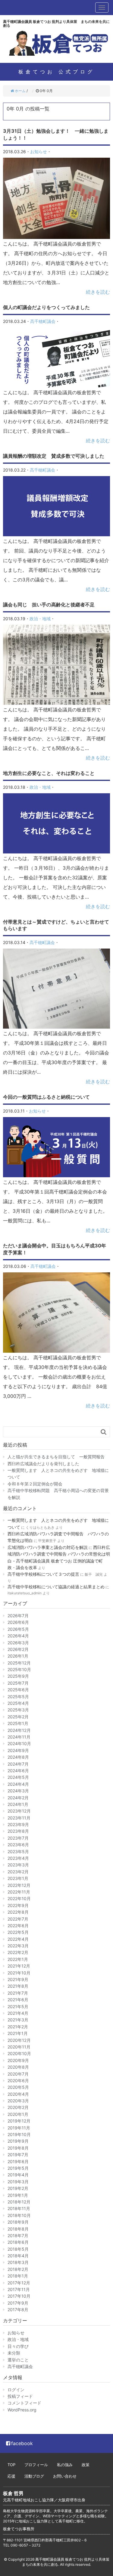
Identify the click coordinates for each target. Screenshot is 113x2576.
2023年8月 (18, 1831)
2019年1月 (18, 2195)
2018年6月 (18, 2242)
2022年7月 (18, 1919)
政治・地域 (40, 619)
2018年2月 (18, 2269)
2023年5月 (18, 1851)
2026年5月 (18, 1629)
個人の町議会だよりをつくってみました (46, 307)
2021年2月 (18, 2027)
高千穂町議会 (43, 321)
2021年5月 (18, 2006)
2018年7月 (18, 2235)
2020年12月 (19, 2040)
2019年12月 (19, 2121)
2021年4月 (18, 2013)
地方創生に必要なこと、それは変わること (49, 773)
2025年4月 (18, 1703)
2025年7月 (18, 1683)
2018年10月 (19, 2215)
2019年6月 (18, 2161)
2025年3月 (18, 1710)
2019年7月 (18, 2155)
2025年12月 (19, 1663)
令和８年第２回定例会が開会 (35, 1484)
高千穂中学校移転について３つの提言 (43, 1574)
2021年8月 (18, 1986)
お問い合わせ (65, 2476)
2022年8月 (18, 1912)
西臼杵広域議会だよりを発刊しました (43, 1464)
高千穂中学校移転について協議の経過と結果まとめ (56, 1587)
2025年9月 (18, 1676)
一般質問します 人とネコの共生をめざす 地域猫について (58, 1474)
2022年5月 (18, 1932)
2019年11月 (19, 2128)
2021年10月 (19, 1973)
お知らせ (39, 152)
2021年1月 (18, 2033)
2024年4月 (18, 1784)
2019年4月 (18, 2175)
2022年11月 (19, 1892)
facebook (22, 2443)
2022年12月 (19, 1885)
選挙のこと (18, 2360)
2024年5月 (18, 1777)
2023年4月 (18, 1858)
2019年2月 (18, 2188)
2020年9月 (18, 2060)
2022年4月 (18, 1939)
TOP (11, 2465)
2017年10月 (19, 2296)
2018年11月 (19, 2208)
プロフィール (36, 2465)
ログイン (16, 2390)
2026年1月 (18, 1656)
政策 (86, 2465)
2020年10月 (19, 2053)
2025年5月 (18, 1697)
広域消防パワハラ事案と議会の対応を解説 (48, 1547)
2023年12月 (19, 1811)
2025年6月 (18, 1690)
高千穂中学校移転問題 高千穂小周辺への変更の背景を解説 (58, 1494)
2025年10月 (19, 1669)
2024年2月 (18, 1798)
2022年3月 (18, 1946)
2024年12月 (19, 1730)
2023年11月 (19, 1818)
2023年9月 (18, 1824)
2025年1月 (18, 1723)
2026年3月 (18, 1643)
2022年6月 (18, 1926)
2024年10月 (19, 1743)
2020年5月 (18, 2087)
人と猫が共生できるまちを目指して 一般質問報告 (56, 1457)
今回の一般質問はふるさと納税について (46, 1097)
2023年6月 (18, 1845)
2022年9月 (18, 1905)
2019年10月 (19, 2134)
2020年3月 (18, 2101)
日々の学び (18, 2346)
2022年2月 (18, 1952)
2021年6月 (18, 2000)
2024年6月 (18, 1771)
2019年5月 (18, 2168)
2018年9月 (18, 2222)
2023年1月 (18, 1878)
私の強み (65, 2465)
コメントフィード (24, 2403)
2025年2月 (18, 1717)
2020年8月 (18, 2067)
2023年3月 (18, 1865)
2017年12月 (19, 2283)
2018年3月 (18, 2262)
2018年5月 (18, 2249)
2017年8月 (18, 2310)
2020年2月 (18, 2107)
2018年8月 (18, 2229)
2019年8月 (18, 2148)
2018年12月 (19, 2202)
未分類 (14, 2353)
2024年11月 (19, 1737)
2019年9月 (18, 2141)
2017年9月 (18, 2303)
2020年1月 (18, 2114)
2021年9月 (18, 1979)
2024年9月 (18, 1750)
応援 (11, 2476)
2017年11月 (19, 2289)
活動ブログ (34, 2476)
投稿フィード (20, 2396)
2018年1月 (18, 2276)
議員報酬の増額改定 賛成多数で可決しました (54, 456)
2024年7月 (18, 1764)
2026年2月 (18, 1649)
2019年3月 (18, 2182)
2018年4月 (18, 2256)
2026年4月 (18, 1636)
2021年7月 (18, 1993)
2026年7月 (18, 1616)
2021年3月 (18, 2020)
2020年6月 (18, 2081)
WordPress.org (22, 2410)
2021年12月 (19, 1966)
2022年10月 (19, 1898)
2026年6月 (18, 1622)
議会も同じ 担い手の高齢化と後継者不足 (49, 605)
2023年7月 (18, 1838)
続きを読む (98, 292)
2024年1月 (18, 1804)
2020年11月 (19, 2047)
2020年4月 (18, 2094)
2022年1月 (18, 1959)
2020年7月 (18, 2074)
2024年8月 (18, 1757)
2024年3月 (18, 1791)
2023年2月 (18, 1872)
